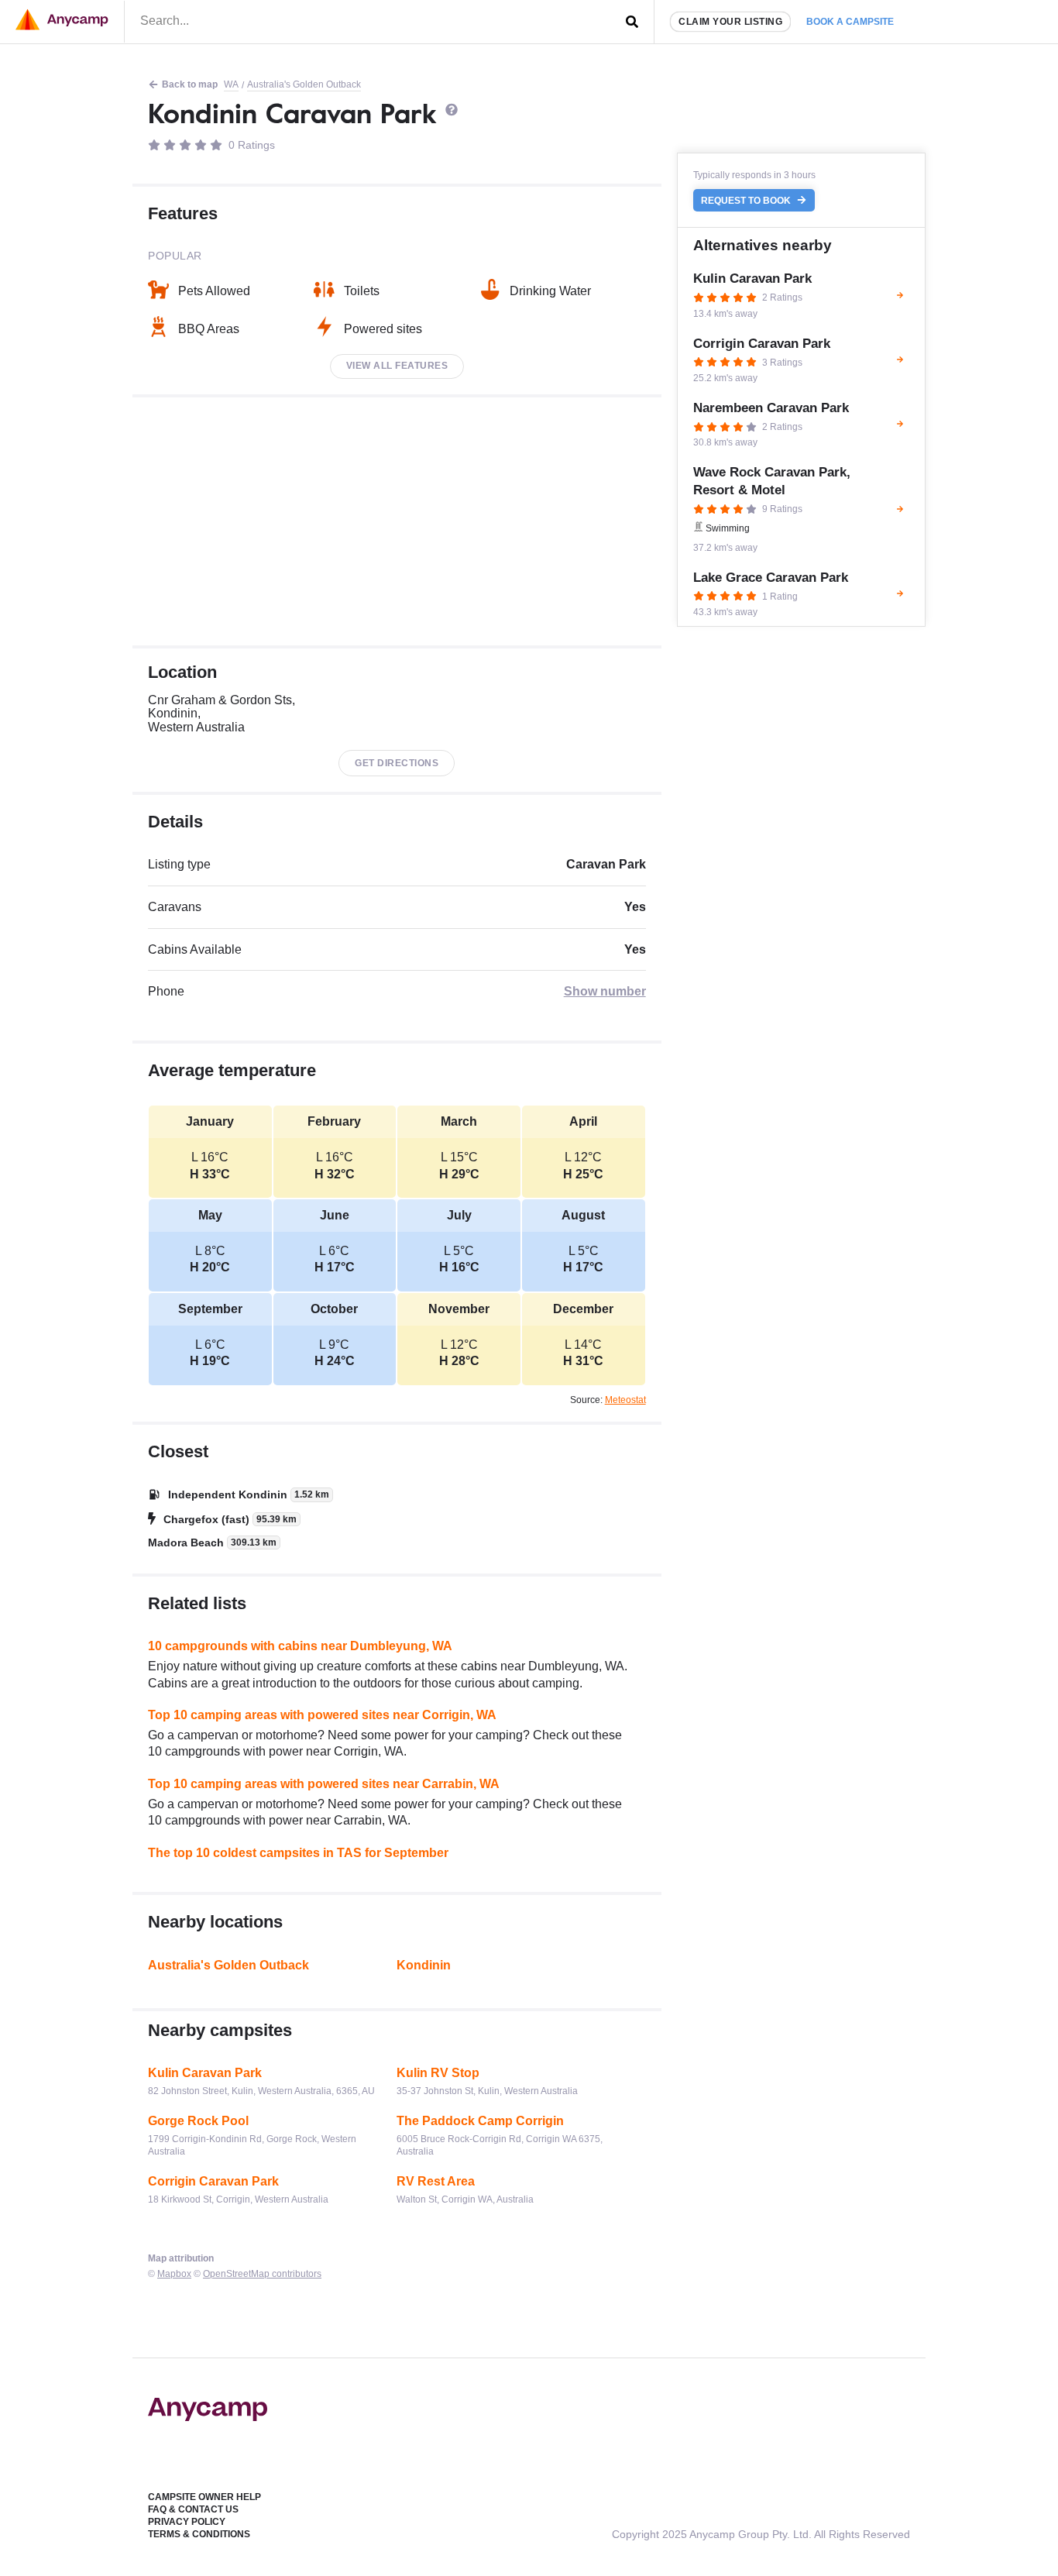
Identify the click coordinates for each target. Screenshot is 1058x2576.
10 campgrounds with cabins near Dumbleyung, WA (300, 1646)
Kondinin (424, 1965)
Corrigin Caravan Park (213, 2181)
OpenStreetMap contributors (262, 2274)
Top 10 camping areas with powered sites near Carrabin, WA (324, 1784)
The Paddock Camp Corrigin (480, 2121)
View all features (397, 366)
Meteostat (625, 1400)
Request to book (747, 201)
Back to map (190, 84)
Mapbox (174, 2274)
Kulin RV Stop (438, 2073)
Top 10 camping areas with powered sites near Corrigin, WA (322, 1715)
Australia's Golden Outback (304, 84)
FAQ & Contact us (193, 2509)
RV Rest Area (436, 2181)
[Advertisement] (397, 521)
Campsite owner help (204, 2497)
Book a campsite (850, 22)
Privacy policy (187, 2522)
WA (231, 84)
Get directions (397, 763)
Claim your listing (730, 22)
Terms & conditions (199, 2534)
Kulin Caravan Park (205, 2073)
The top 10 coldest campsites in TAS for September (298, 1853)
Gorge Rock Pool (198, 2121)
